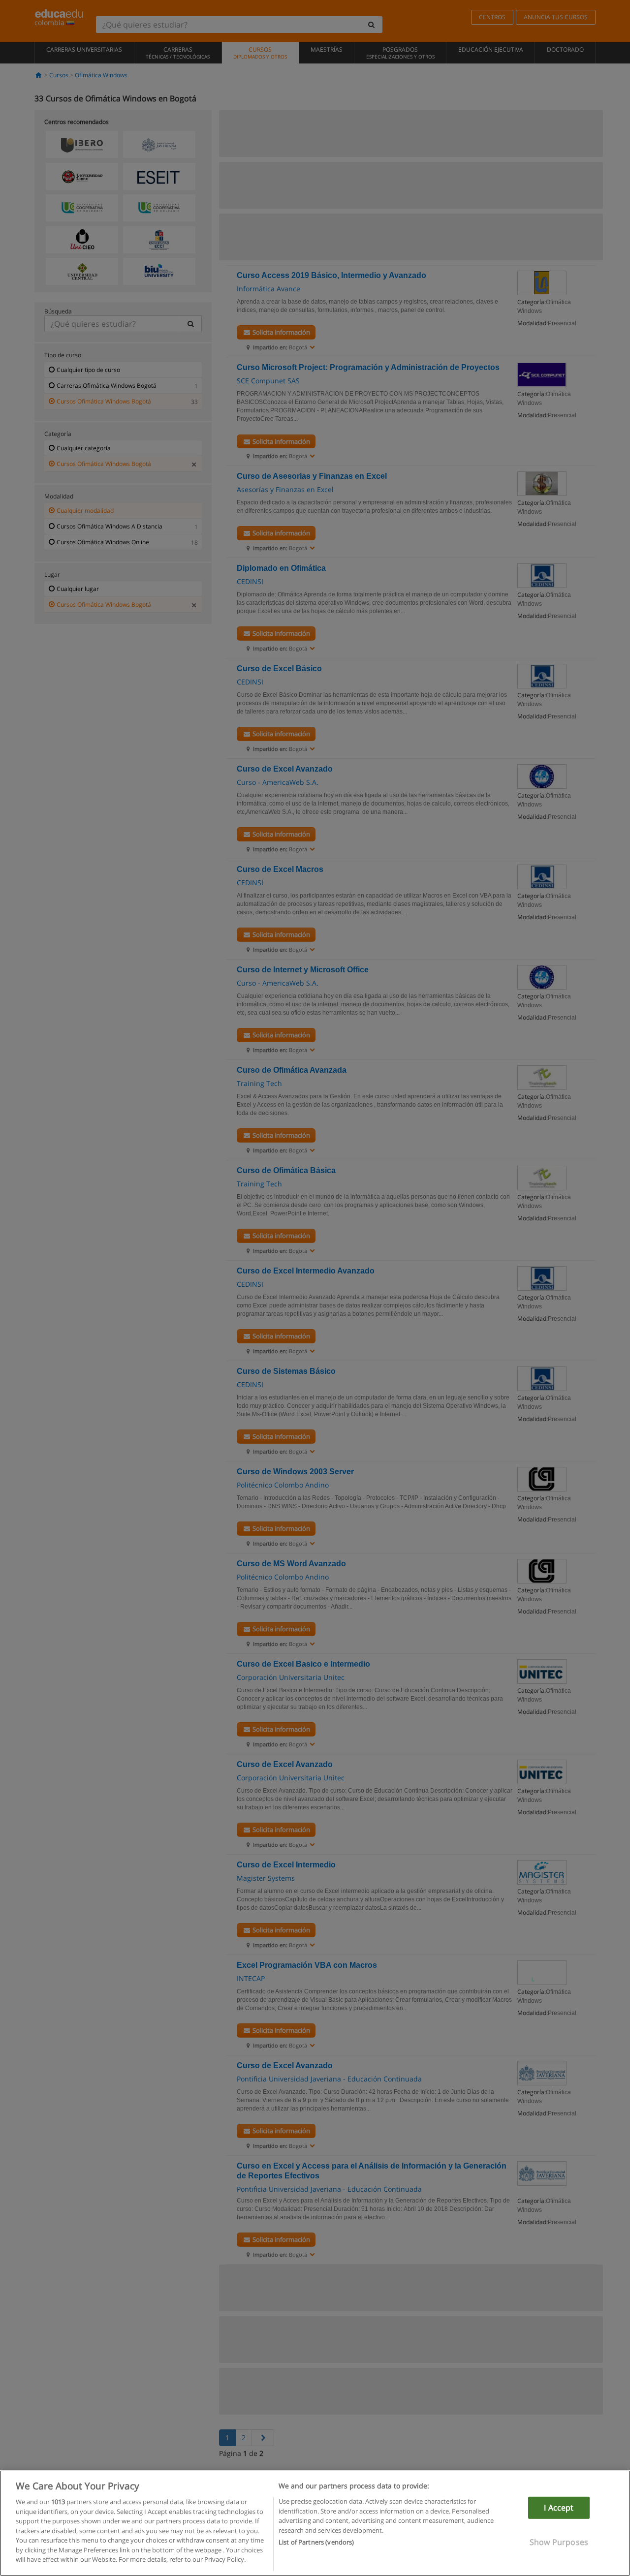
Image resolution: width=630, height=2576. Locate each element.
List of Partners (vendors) (316, 2542)
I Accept (559, 2508)
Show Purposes (559, 2542)
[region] (315, 2523)
